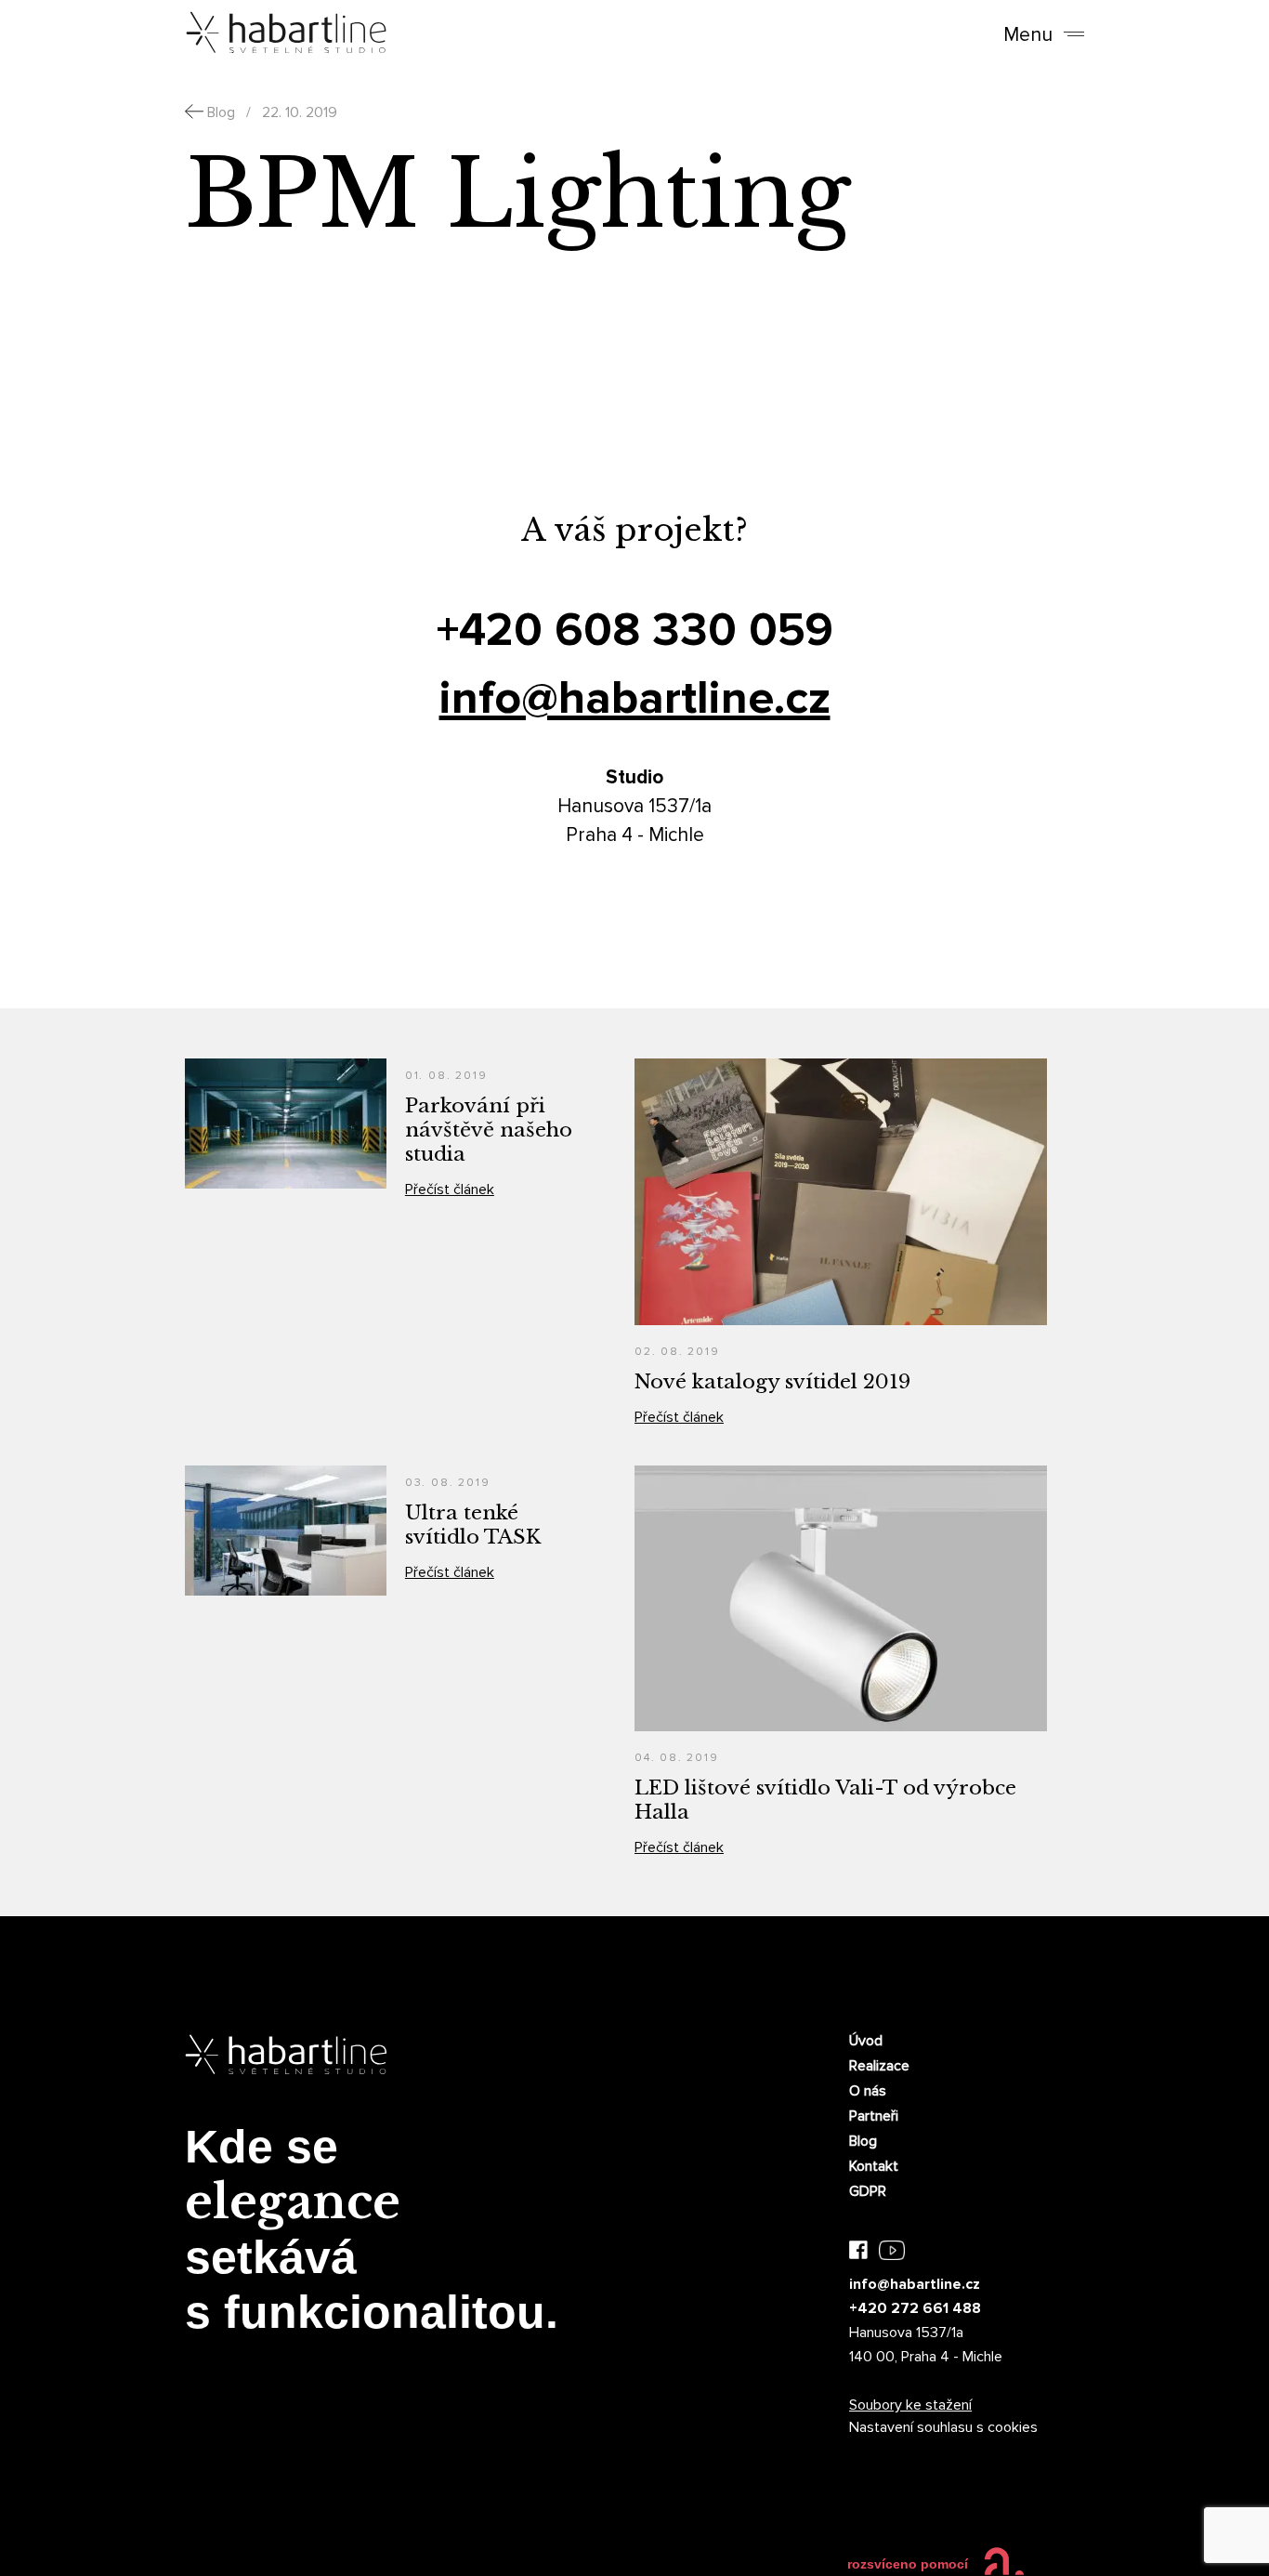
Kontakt (874, 2166)
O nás (868, 2091)
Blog (863, 2141)
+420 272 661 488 (915, 2308)
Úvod (866, 2041)
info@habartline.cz (635, 698)
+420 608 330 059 (635, 631)
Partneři (874, 2116)
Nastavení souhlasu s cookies (943, 2427)
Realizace (879, 2066)
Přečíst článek (450, 1189)
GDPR (868, 2191)
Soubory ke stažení (910, 2405)
